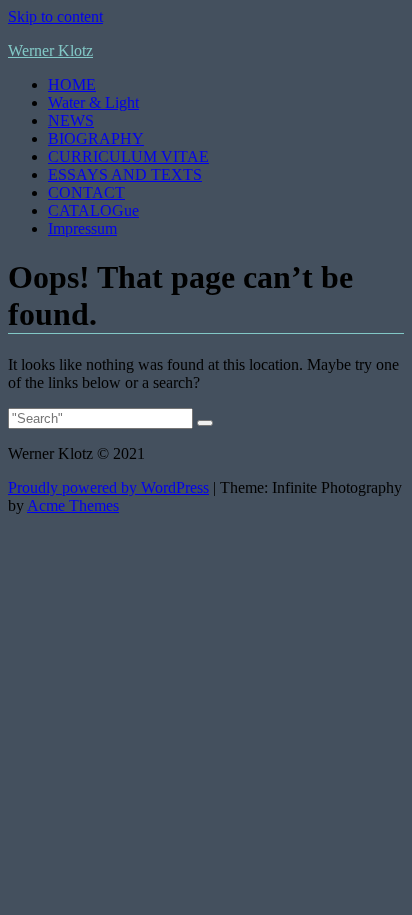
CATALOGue (93, 210)
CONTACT (86, 192)
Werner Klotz (50, 50)
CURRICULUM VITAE (128, 156)
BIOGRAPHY (96, 138)
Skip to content (55, 16)
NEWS (71, 120)
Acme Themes (73, 505)
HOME (72, 84)
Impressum (82, 228)
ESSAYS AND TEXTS (125, 174)
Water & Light (93, 102)
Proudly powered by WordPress (108, 487)
